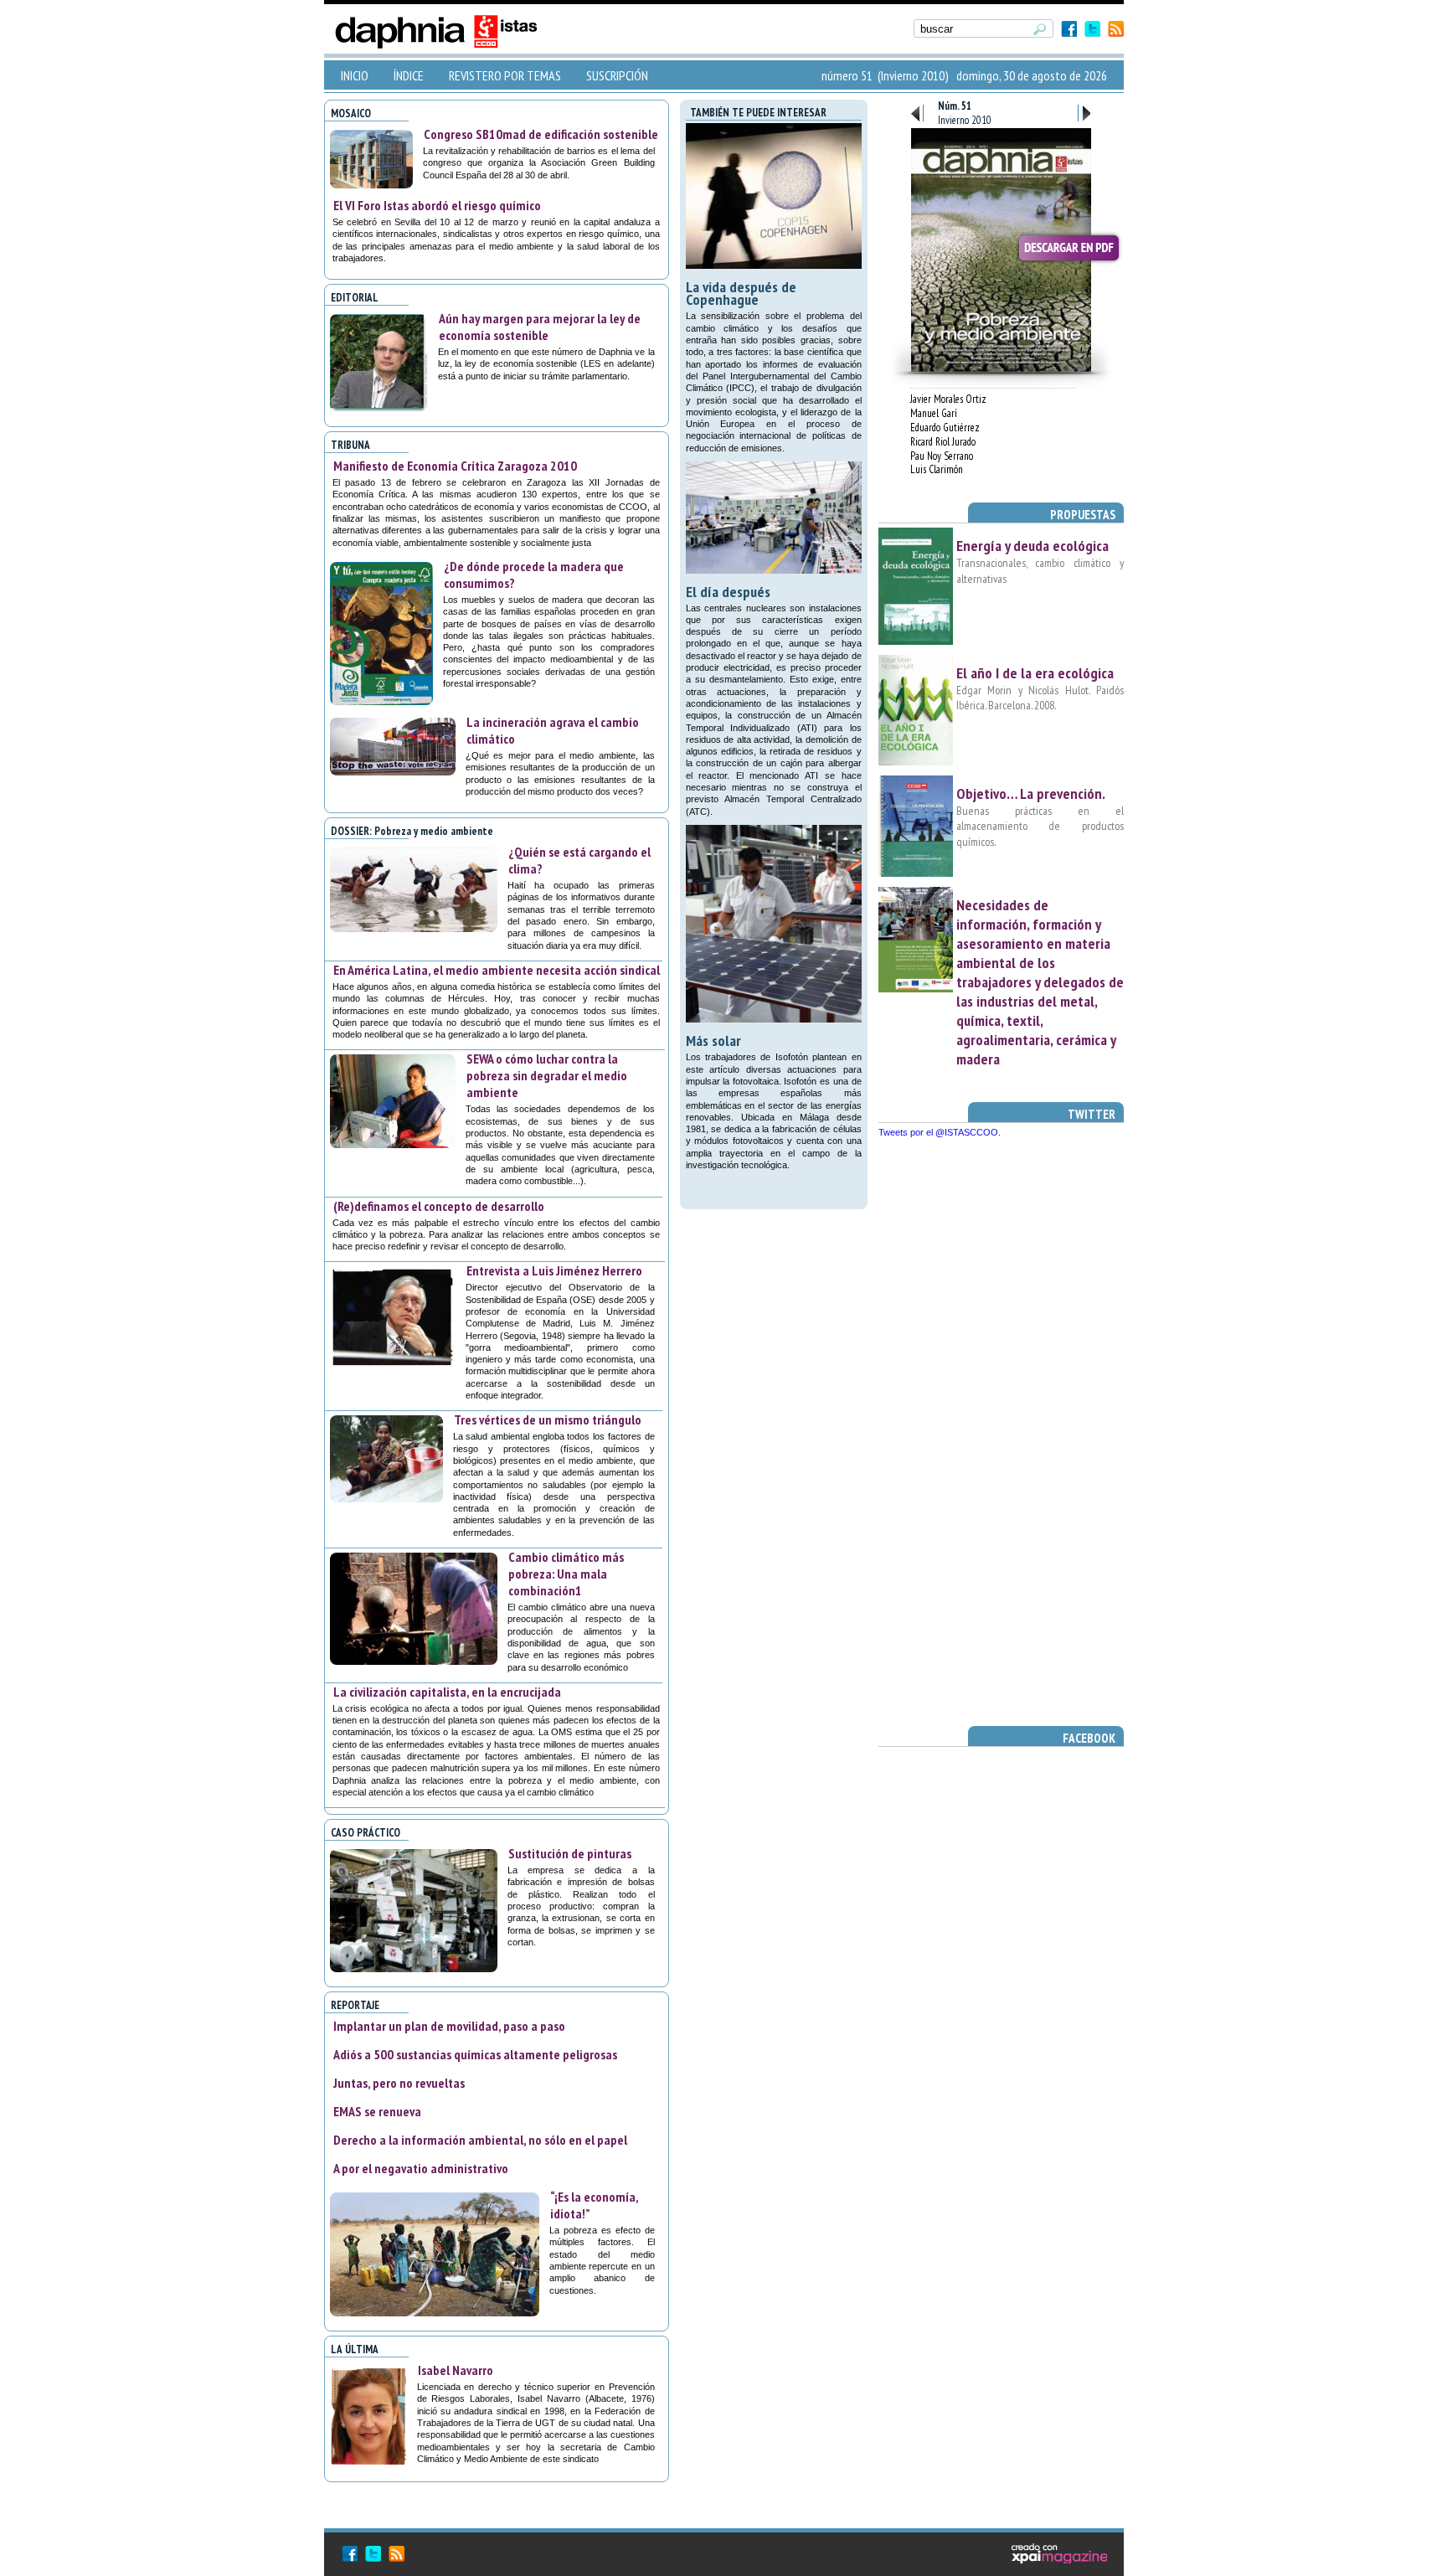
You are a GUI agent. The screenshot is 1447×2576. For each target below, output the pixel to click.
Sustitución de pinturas (570, 1853)
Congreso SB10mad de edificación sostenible (541, 134)
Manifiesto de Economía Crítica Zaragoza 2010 (455, 466)
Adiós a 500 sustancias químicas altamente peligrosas (475, 2054)
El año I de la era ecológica (1035, 673)
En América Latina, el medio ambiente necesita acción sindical (497, 970)
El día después (728, 592)
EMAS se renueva (377, 2111)
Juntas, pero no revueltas (399, 2083)
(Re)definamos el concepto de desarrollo (439, 1206)
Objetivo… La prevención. (1031, 793)
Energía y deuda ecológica (1032, 546)
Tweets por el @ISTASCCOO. (940, 1132)
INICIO (355, 75)
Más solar (713, 1041)
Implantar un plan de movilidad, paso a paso (449, 2026)
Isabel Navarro (456, 2370)
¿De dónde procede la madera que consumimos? (534, 574)
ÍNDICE (409, 75)
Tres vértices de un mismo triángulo (548, 1419)
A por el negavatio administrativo (421, 2168)
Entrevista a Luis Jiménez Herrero (554, 1270)
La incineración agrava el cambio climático (553, 730)
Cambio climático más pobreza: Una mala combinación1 (566, 1574)
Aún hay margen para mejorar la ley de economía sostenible (540, 327)
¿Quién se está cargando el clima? (579, 860)
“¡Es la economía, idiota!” (594, 2205)
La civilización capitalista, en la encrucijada (447, 1692)
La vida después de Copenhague (741, 293)
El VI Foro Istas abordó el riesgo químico (437, 205)
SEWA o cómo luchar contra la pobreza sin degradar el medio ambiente (547, 1075)
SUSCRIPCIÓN (617, 75)
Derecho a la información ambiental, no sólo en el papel (480, 2140)
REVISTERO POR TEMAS (505, 75)
